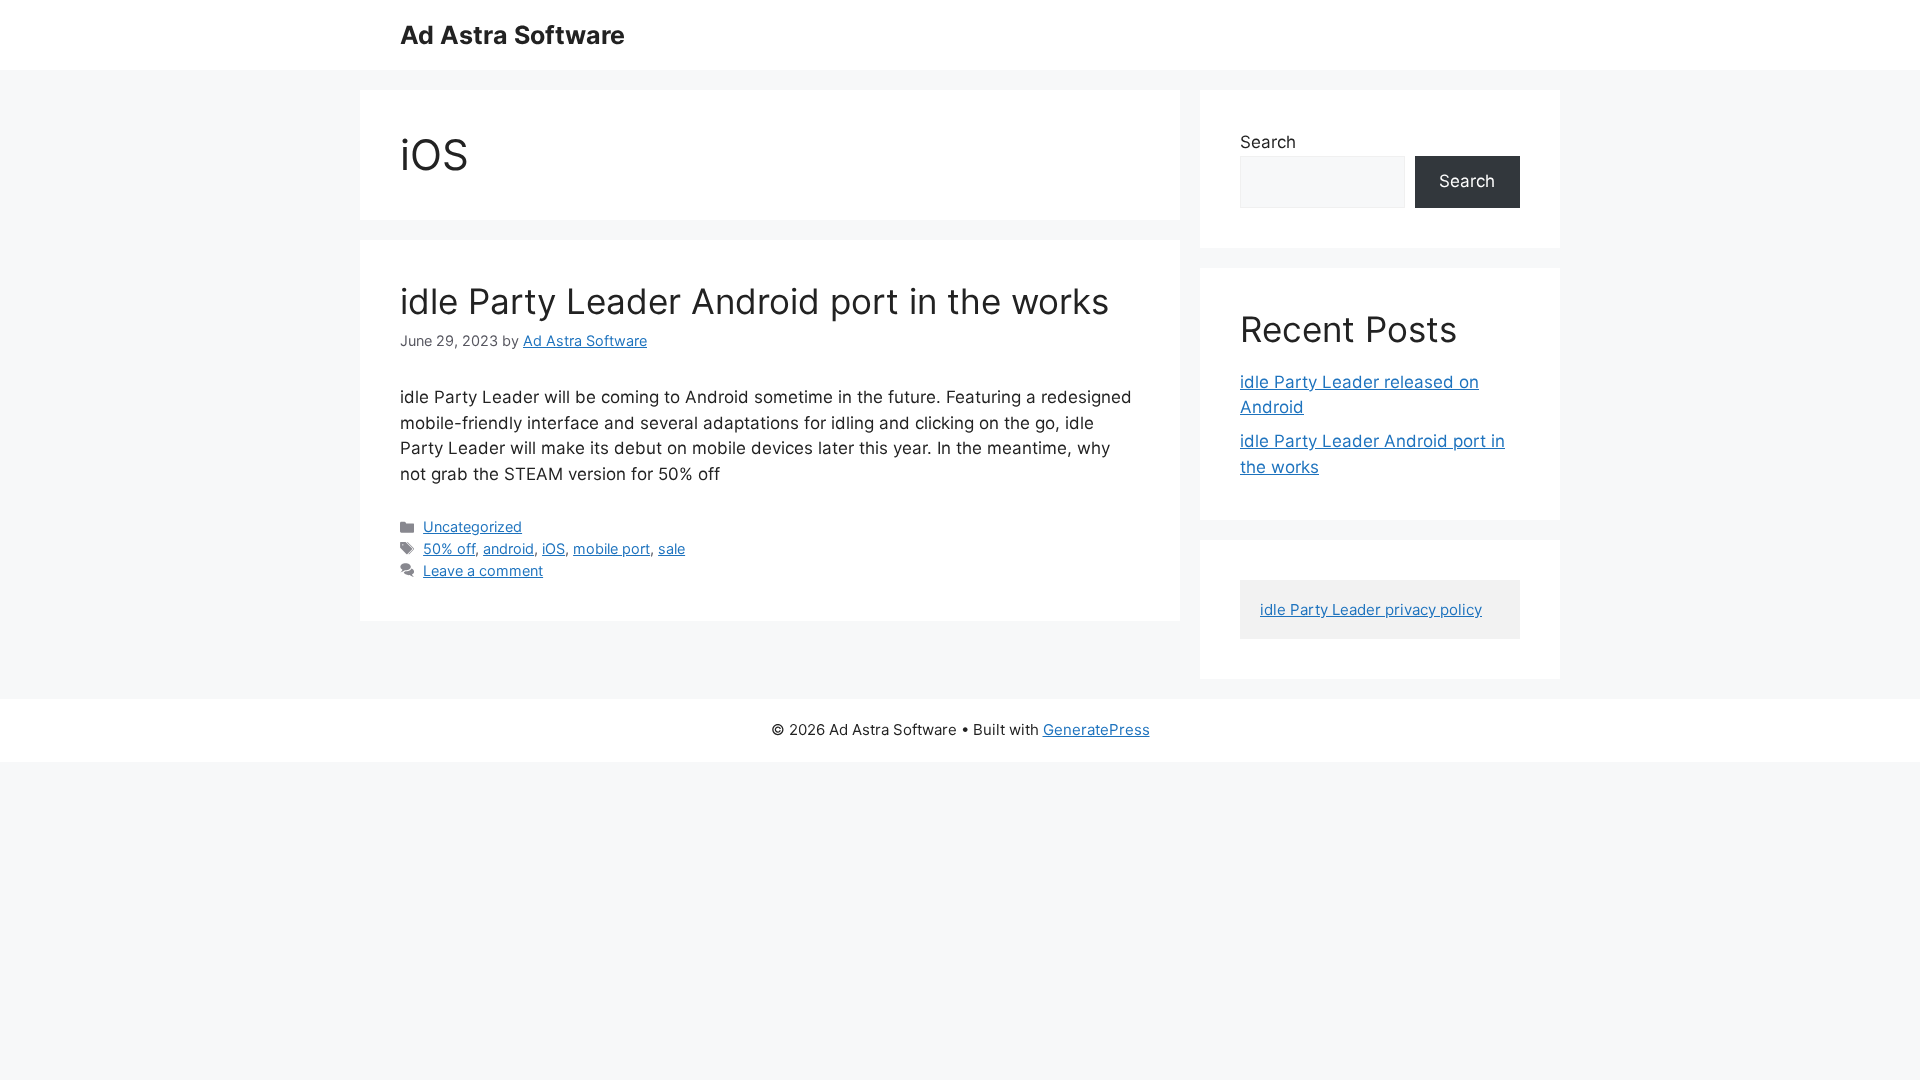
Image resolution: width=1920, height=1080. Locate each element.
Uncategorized (472, 526)
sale (671, 548)
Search (1268, 142)
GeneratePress (1096, 729)
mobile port (611, 548)
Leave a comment (483, 570)
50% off (449, 548)
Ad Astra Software (512, 35)
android (508, 548)
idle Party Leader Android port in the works (754, 301)
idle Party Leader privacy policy (1371, 609)
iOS (553, 548)
